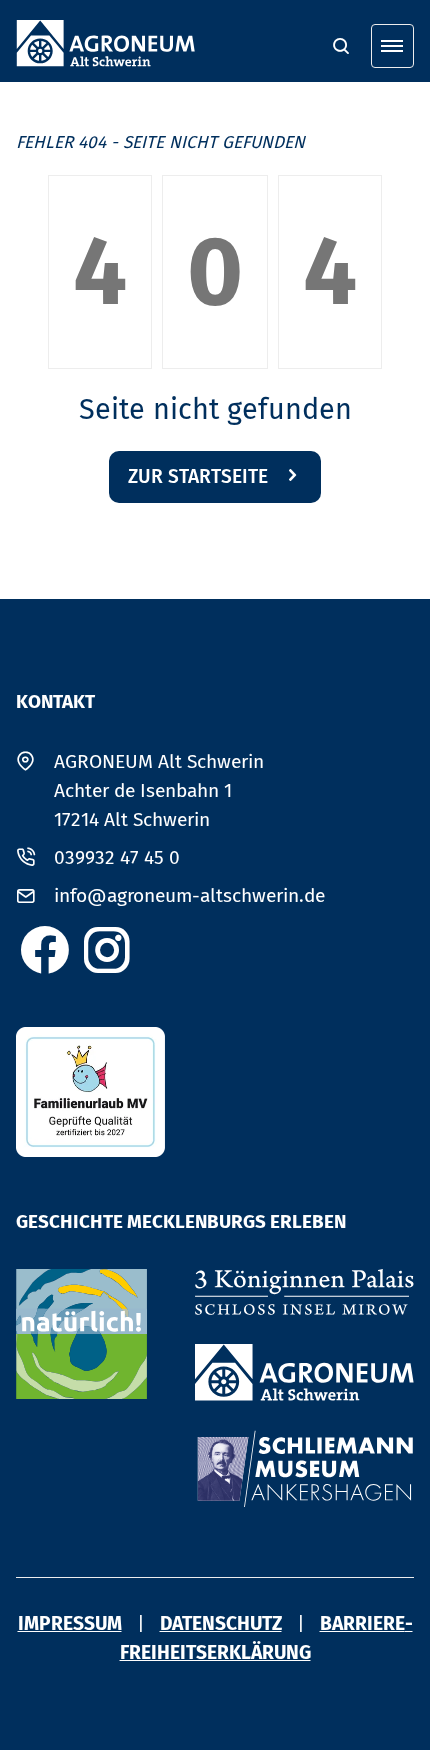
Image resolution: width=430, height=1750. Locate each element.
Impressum (70, 1623)
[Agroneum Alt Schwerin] (304, 1372)
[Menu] (392, 45)
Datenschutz (221, 1623)
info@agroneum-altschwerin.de (189, 895)
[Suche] (341, 46)
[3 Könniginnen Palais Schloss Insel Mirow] (304, 1292)
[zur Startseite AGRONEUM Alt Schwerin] (106, 43)
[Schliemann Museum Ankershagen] (304, 1468)
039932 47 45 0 (117, 857)
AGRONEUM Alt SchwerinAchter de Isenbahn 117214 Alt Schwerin (159, 790)
